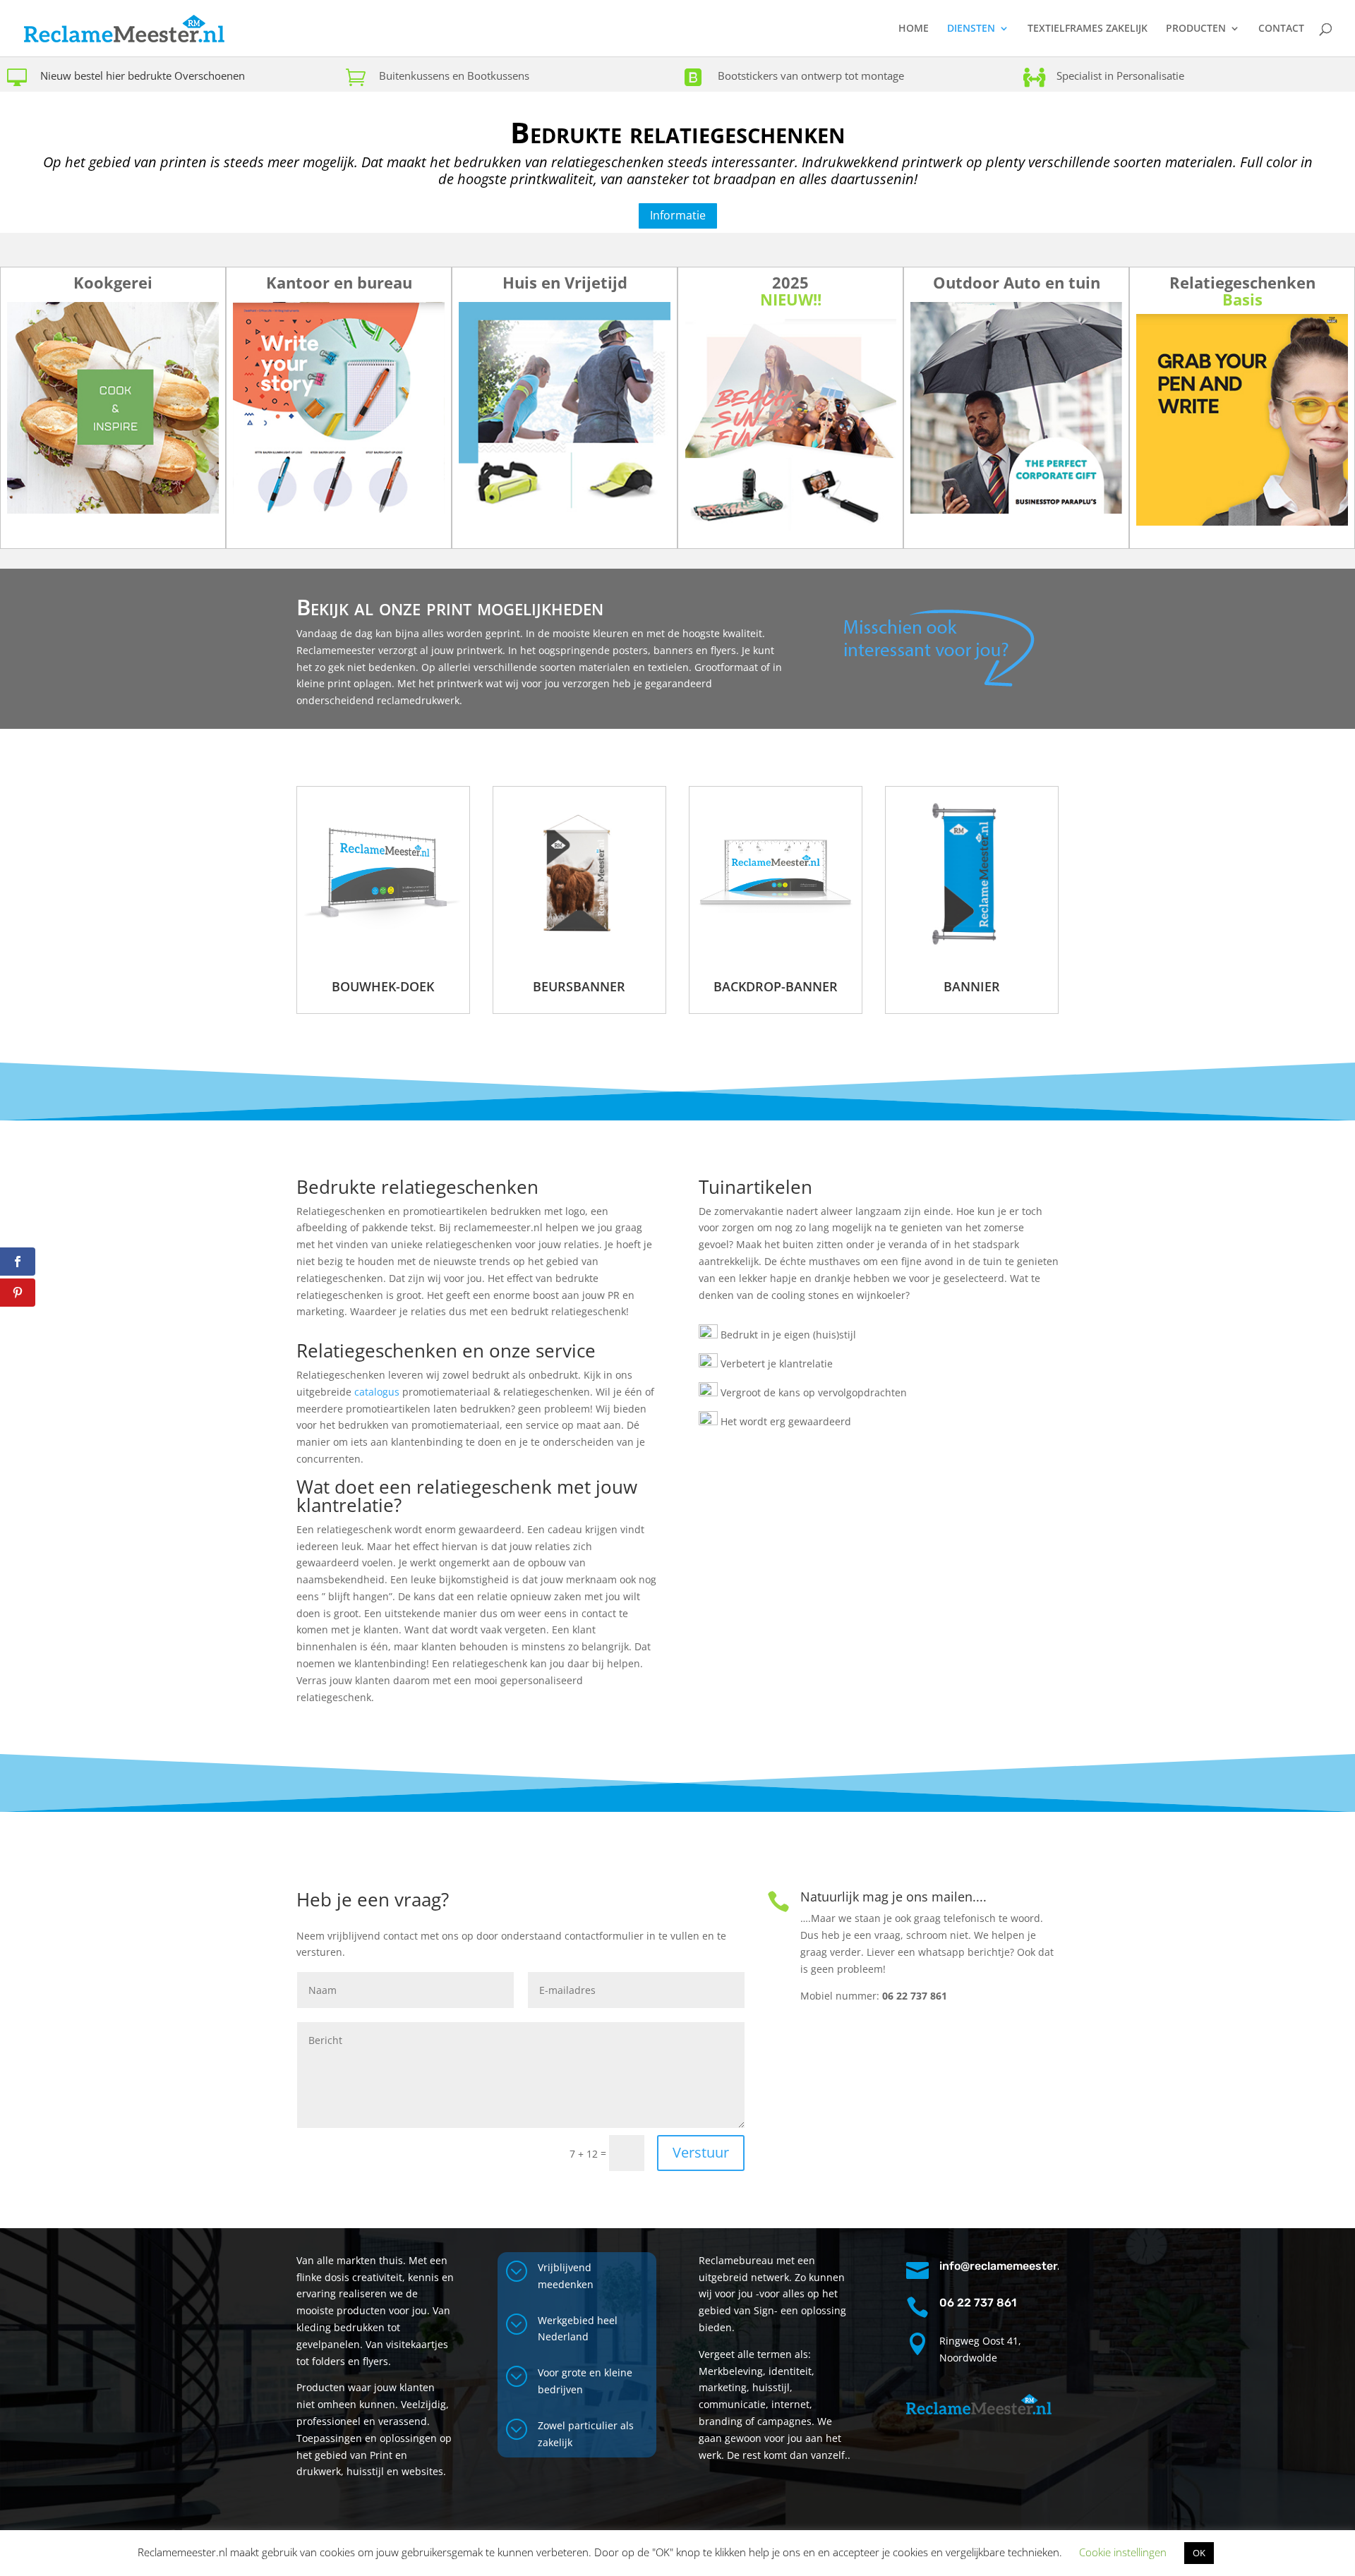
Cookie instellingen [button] (1123, 2552)
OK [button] (1199, 2553)
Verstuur (701, 2152)
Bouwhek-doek (383, 986)
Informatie (678, 215)
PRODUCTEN (1196, 29)
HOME (914, 29)
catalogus (377, 1392)
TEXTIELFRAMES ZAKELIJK (1088, 29)
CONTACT (1281, 29)
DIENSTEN (971, 29)
